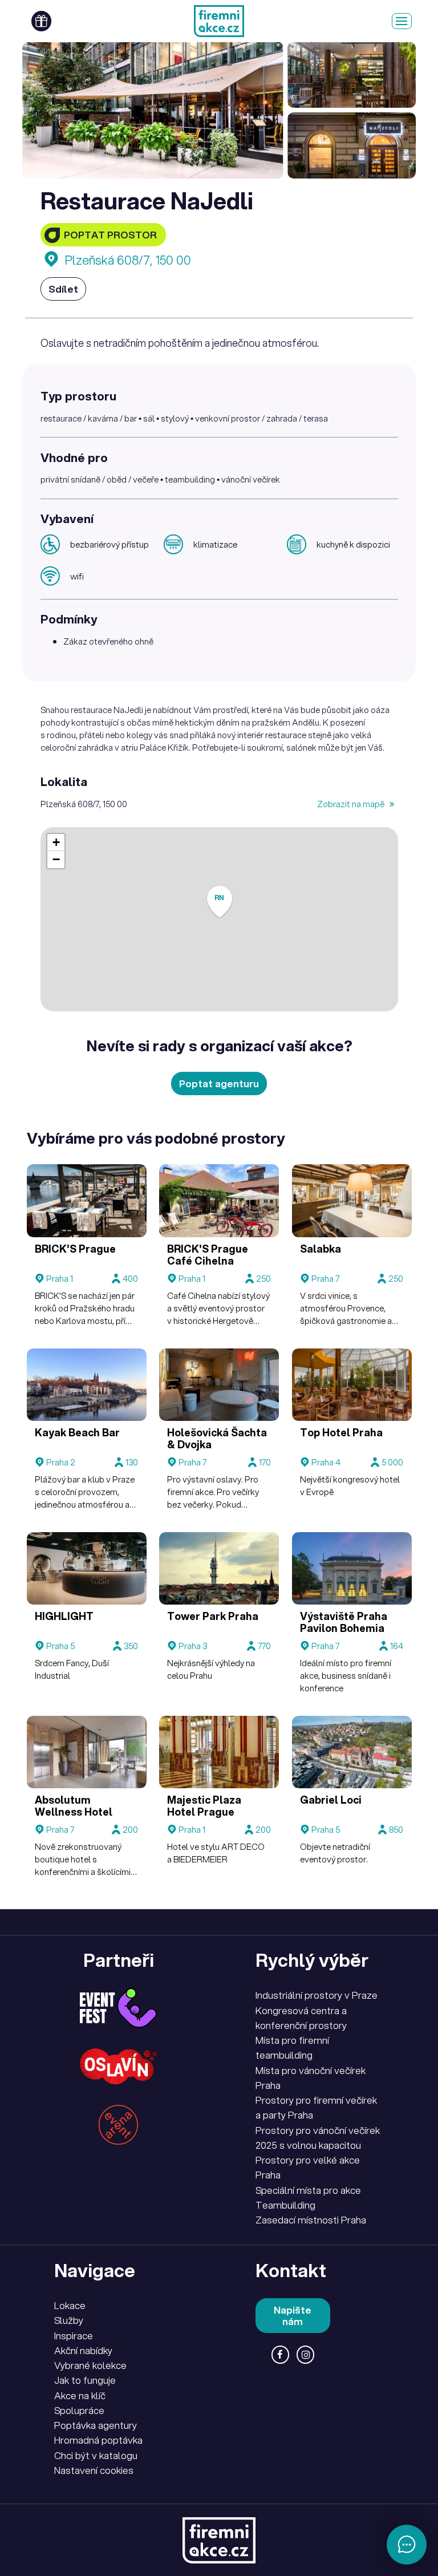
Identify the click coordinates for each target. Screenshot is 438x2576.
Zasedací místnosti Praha (311, 2220)
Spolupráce (79, 2410)
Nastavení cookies (94, 2470)
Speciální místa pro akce (308, 2190)
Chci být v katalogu (96, 2455)
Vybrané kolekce (90, 2365)
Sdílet (63, 289)
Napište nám (293, 2316)
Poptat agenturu (219, 1084)
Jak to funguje (85, 2380)
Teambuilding (285, 2205)
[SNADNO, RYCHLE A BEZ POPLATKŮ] (219, 21)
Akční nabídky (83, 2350)
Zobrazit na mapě (352, 804)
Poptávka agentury (96, 2425)
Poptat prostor (110, 235)
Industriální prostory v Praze (317, 1995)
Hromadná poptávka (98, 2440)
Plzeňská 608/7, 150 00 (128, 260)
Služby (69, 2320)
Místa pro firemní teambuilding (292, 2048)
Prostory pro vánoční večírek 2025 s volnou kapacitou (318, 2138)
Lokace (70, 2305)
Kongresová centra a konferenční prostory (301, 2018)
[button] (220, 902)
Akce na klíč (80, 2395)
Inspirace (74, 2336)
